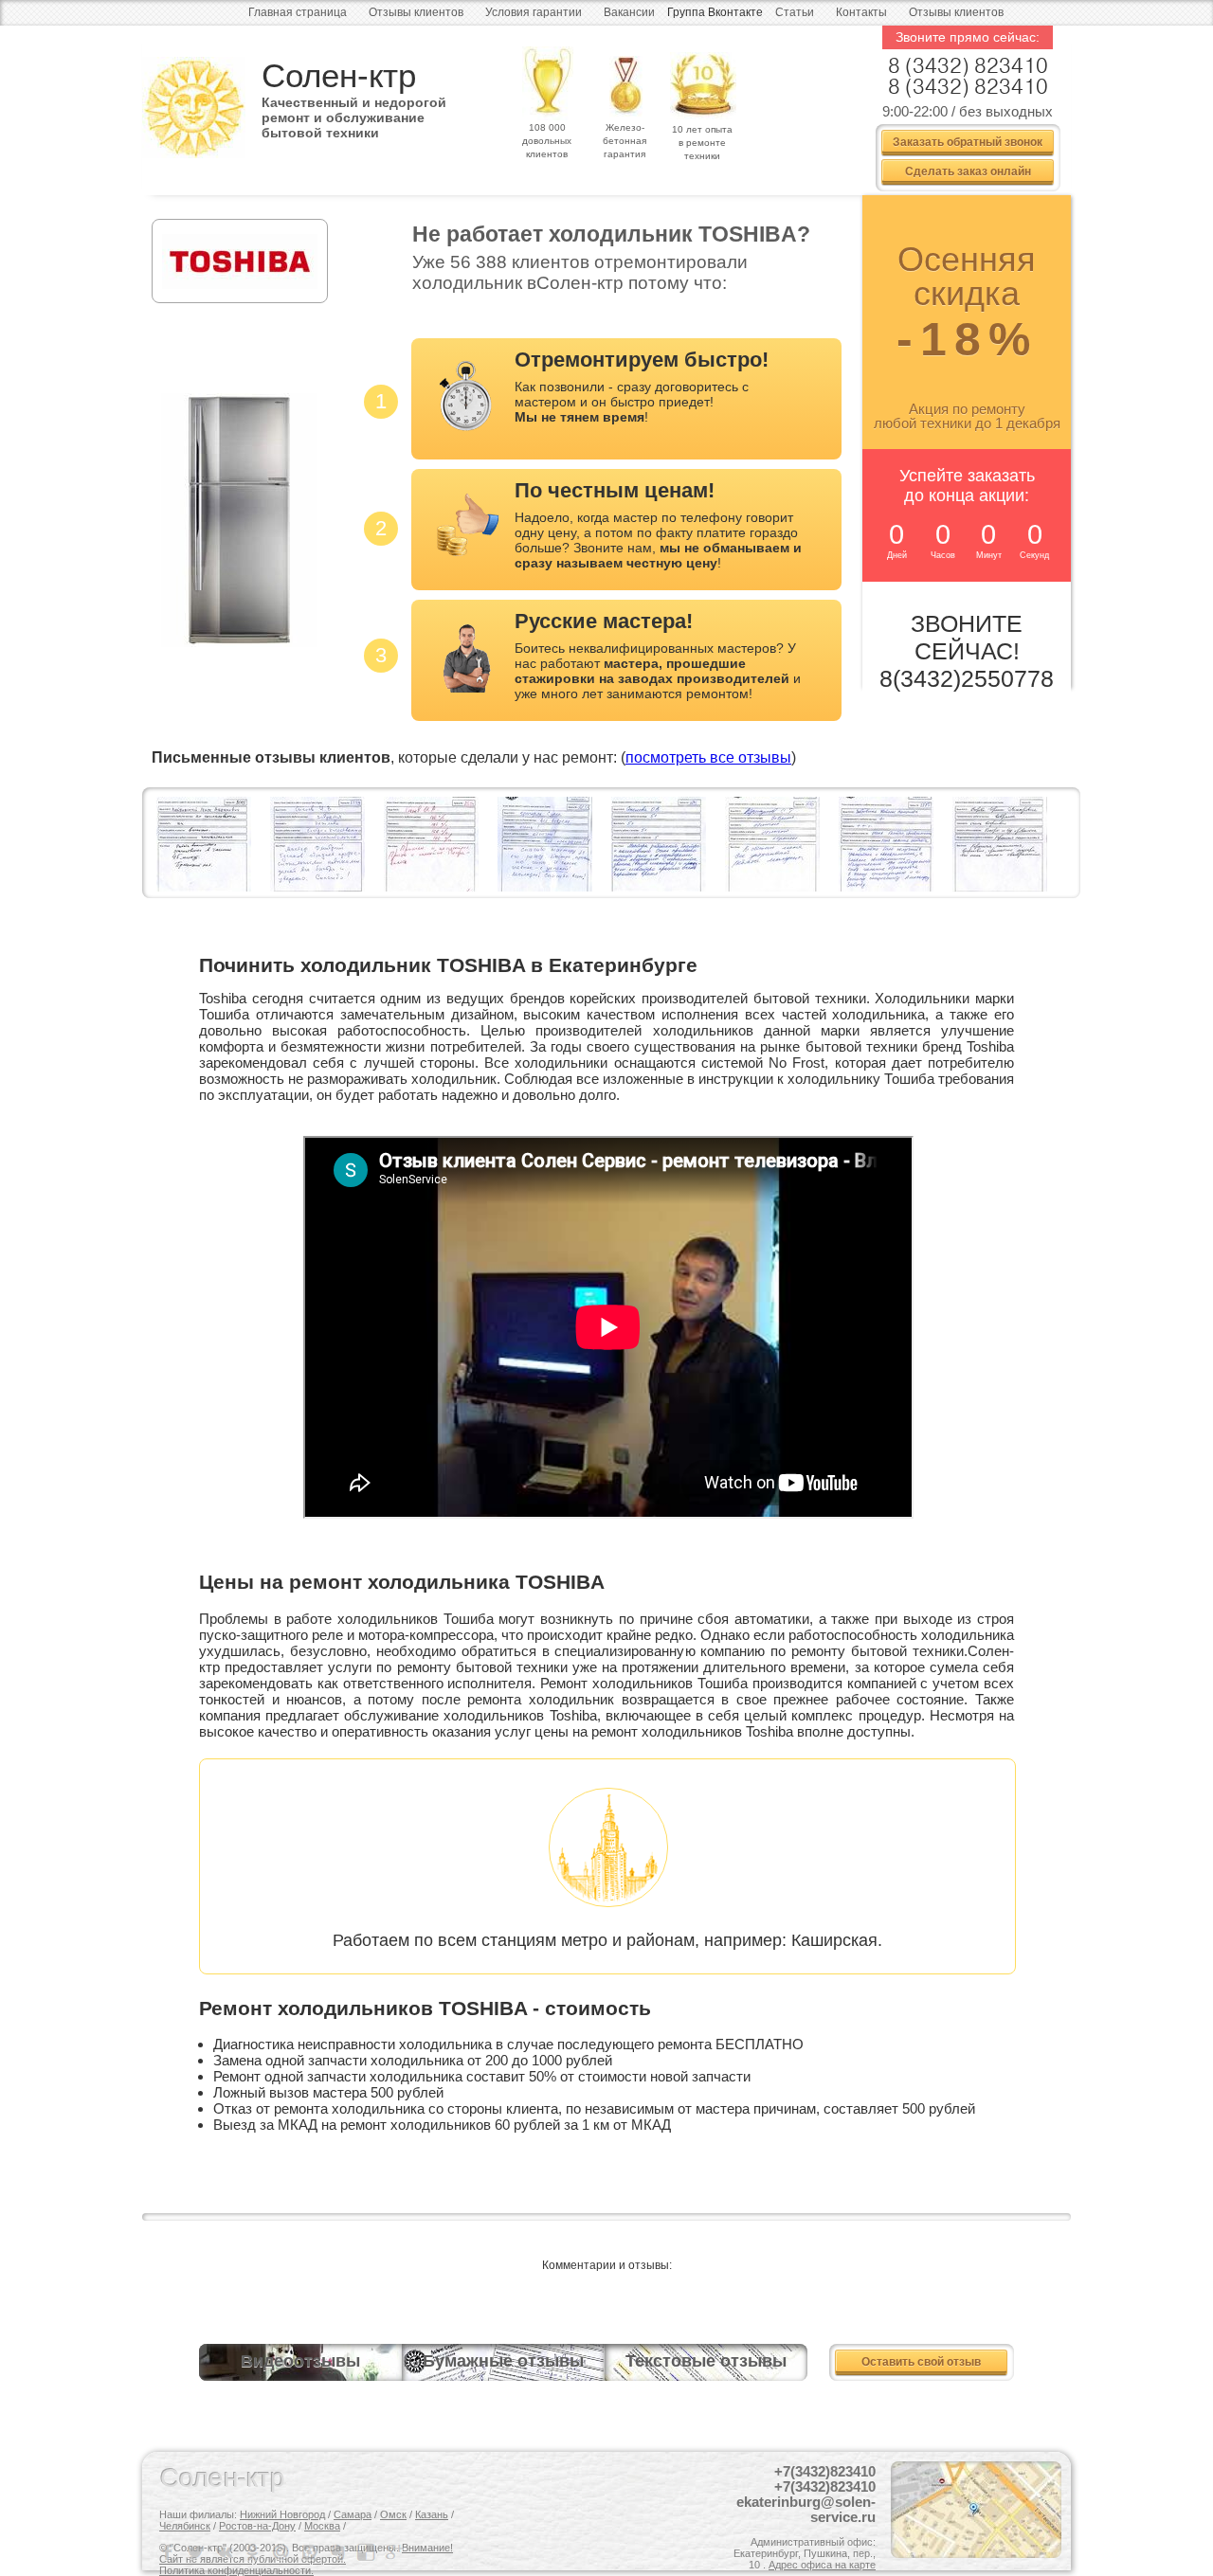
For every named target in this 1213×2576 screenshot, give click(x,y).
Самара (353, 2514)
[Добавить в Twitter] (197, 2552)
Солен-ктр (339, 75)
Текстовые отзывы (706, 2361)
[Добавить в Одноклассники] (254, 2552)
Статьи (795, 12)
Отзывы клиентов (416, 12)
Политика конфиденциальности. (236, 2570)
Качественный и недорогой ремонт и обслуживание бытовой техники (354, 111)
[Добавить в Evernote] (339, 2552)
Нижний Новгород (282, 2514)
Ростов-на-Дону (257, 2526)
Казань (432, 2514)
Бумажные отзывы (503, 2361)
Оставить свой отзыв (921, 2361)
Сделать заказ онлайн (968, 171)
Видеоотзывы (300, 2361)
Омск (393, 2514)
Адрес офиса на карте (822, 2565)
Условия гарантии (534, 12)
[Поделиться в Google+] (396, 2552)
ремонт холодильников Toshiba (692, 1731)
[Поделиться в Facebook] (169, 2552)
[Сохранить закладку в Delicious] (368, 2552)
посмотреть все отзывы (708, 757)
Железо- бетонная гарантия (625, 141)
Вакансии (629, 12)
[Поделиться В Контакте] (226, 2552)
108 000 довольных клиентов (547, 141)
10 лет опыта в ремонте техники (702, 143)
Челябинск (185, 2526)
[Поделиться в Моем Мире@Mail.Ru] (282, 2552)
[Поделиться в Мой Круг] (311, 2552)
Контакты (861, 12)
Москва (322, 2526)
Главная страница (298, 12)
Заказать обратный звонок (968, 141)
